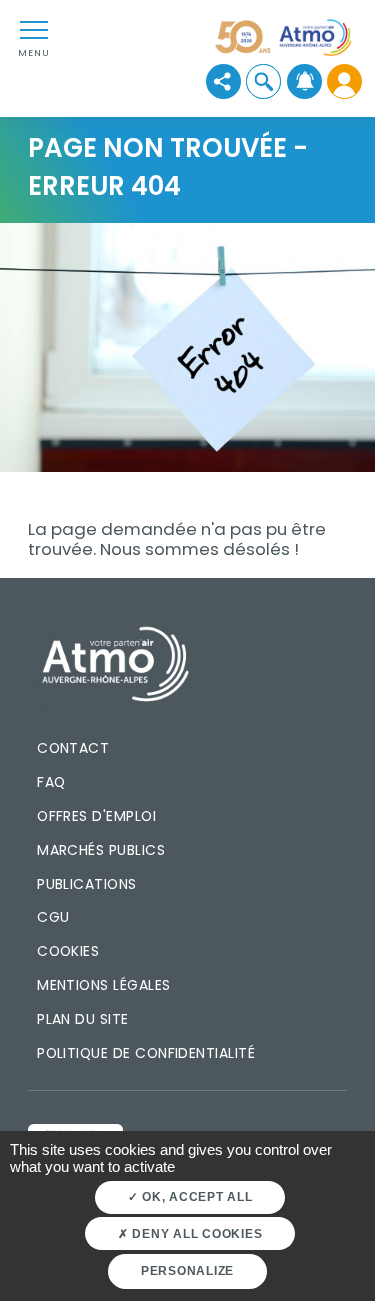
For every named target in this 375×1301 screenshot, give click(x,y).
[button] (263, 81)
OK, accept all (195, 1197)
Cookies (68, 951)
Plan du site (83, 1019)
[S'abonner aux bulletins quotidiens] (304, 81)
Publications (87, 884)
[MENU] (34, 29)
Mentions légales (103, 985)
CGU (53, 917)
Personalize (187, 1271)
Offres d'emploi (96, 816)
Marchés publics (101, 850)
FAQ (51, 782)
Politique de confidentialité (146, 1053)
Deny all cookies (196, 1234)
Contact (73, 748)
